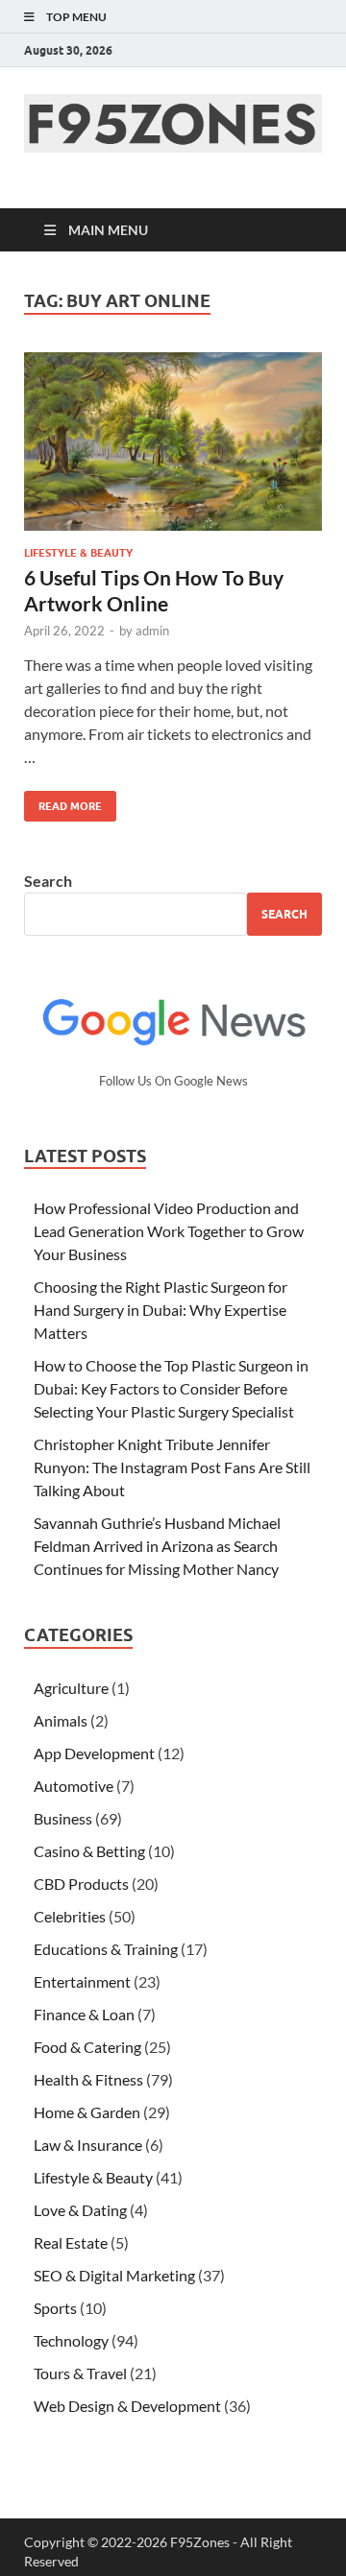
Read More (63, 802)
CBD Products (81, 1884)
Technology (71, 2340)
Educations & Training (106, 1949)
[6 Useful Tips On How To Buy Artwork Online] (173, 441)
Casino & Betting (89, 1851)
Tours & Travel (80, 2373)
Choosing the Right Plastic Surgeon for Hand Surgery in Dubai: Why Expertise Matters (161, 1310)
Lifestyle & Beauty (78, 553)
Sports (55, 2308)
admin (152, 631)
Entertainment (82, 1981)
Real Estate (71, 2242)
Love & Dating (80, 2210)
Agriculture (71, 1688)
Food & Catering (87, 2047)
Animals (61, 1720)
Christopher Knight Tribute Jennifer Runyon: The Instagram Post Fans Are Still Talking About (172, 1467)
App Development (94, 1753)
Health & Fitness (88, 2079)
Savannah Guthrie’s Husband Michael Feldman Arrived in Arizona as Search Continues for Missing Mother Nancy (157, 1546)
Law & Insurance (88, 2145)
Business (63, 1818)
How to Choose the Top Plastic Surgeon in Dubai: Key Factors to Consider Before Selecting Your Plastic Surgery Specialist (171, 1388)
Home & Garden (87, 2112)
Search (48, 881)
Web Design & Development (127, 2406)
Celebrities (70, 1916)
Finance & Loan (84, 2014)
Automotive (74, 1786)
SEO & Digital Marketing (114, 2275)
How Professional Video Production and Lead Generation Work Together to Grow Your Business (169, 1231)
